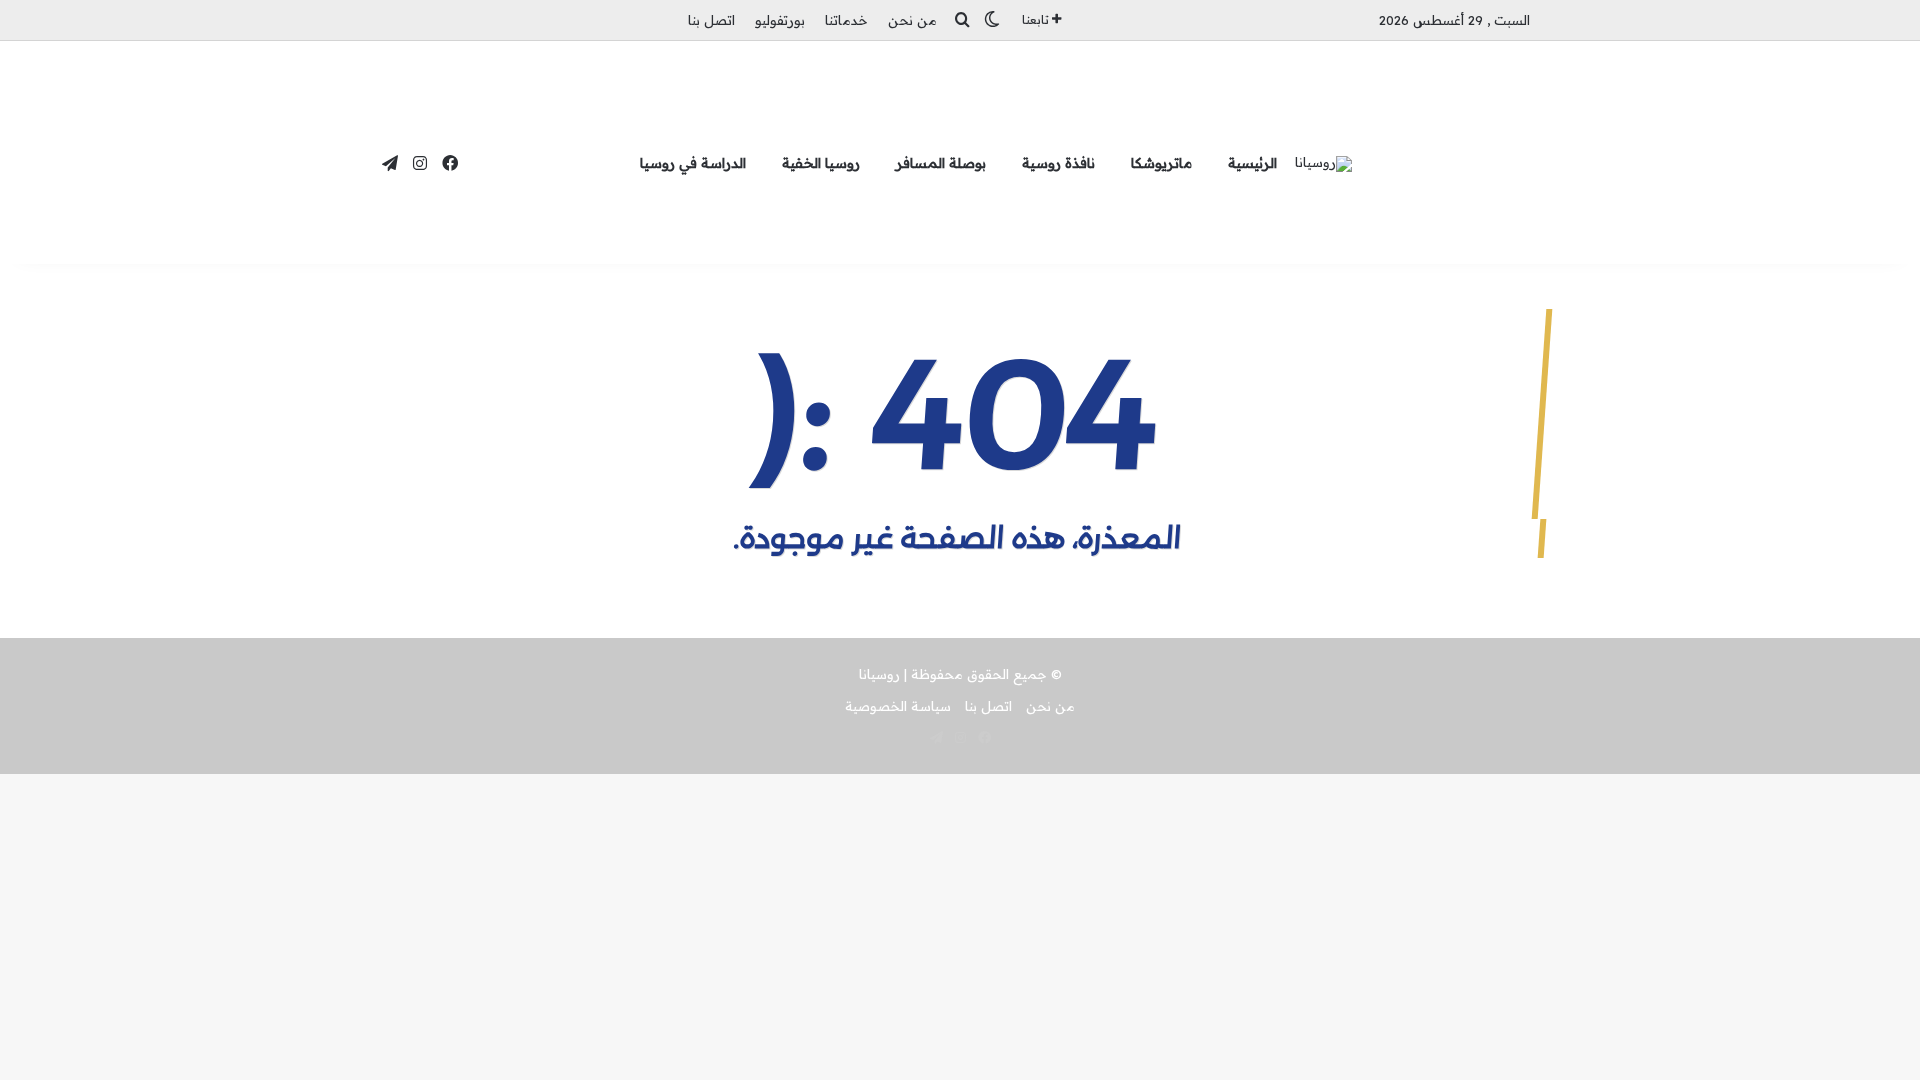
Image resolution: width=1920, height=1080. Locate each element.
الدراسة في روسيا (693, 163)
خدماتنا (846, 20)
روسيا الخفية (821, 163)
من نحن (912, 20)
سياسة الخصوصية (898, 706)
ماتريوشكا (1161, 163)
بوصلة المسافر (941, 163)
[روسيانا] (1323, 164)
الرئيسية (1252, 163)
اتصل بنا (711, 20)
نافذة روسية (1058, 163)
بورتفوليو (780, 20)
